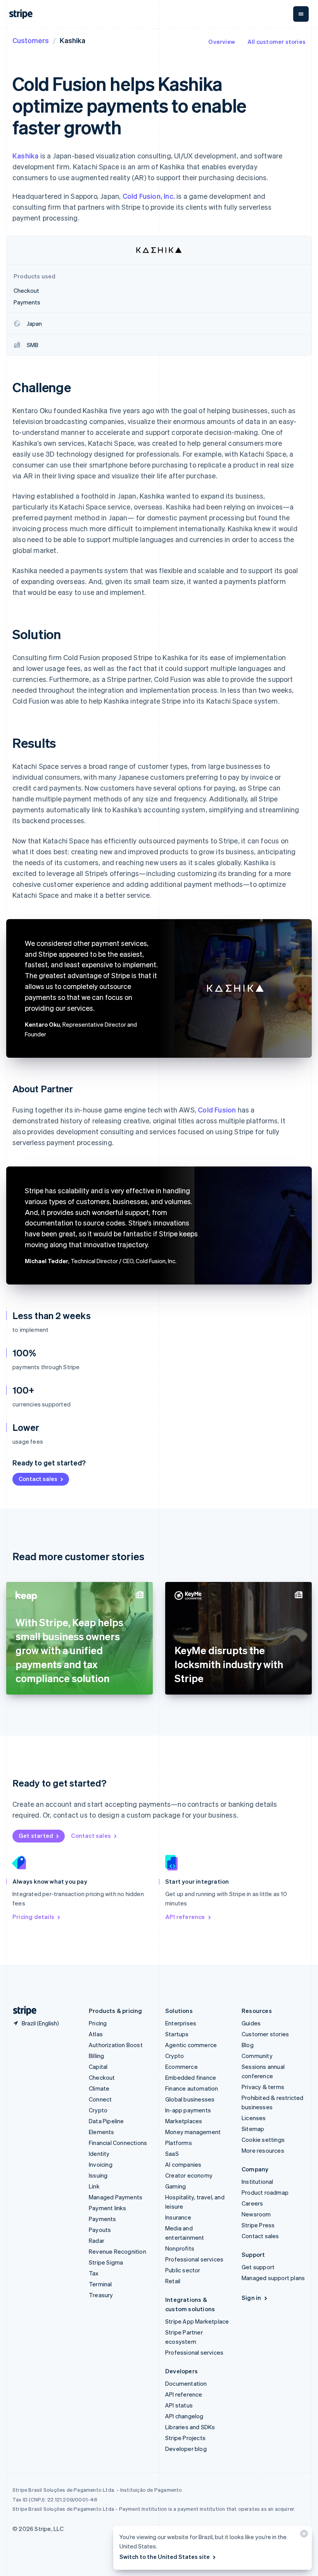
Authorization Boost (116, 2045)
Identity (99, 2154)
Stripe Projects (185, 2438)
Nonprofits (180, 2248)
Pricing (98, 2023)
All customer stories (277, 42)
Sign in (251, 2298)
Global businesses (190, 2099)
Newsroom (256, 2214)
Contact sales (38, 1479)
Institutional (258, 2181)
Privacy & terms (263, 2087)
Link (94, 2186)
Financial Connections (118, 2143)
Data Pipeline (106, 2121)
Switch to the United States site (165, 2557)
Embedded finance (191, 2077)
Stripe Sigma (106, 2262)
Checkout (102, 2077)
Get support (258, 2267)
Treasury (101, 2295)
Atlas (96, 2034)
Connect (100, 2099)
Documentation (186, 2383)
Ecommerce (181, 2067)
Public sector (183, 2270)
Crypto (98, 2110)
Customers (31, 40)
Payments (103, 2219)
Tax (94, 2273)
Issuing (98, 2175)
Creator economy (189, 2175)
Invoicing (101, 2164)
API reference (185, 1917)
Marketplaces (184, 2121)
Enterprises (181, 2023)
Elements (102, 2132)
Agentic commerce (191, 2045)
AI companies (183, 2164)
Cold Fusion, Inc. (149, 196)
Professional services (194, 2259)
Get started (36, 1836)
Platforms (179, 2143)
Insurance (178, 2217)
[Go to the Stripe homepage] (22, 2011)
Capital (98, 2067)
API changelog (184, 2416)
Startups (177, 2034)
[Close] (303, 2535)
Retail (173, 2281)
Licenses (254, 2118)
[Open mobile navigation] (301, 14)
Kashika (25, 156)
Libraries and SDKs (190, 2427)
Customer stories (265, 2034)
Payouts (100, 2230)
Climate (99, 2088)
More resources (263, 2150)
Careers (252, 2203)
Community (257, 2056)
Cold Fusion (217, 1110)
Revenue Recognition (118, 2251)
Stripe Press (258, 2225)
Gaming (175, 2186)
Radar (97, 2241)
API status (179, 2405)
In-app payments (188, 2110)
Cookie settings (263, 2140)
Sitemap (253, 2129)
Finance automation (192, 2088)
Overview (222, 42)
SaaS (172, 2154)
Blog (248, 2045)
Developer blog (186, 2449)
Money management (193, 2132)
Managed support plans (273, 2278)
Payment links (108, 2208)
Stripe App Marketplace (197, 2321)
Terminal (100, 2284)
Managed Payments (116, 2197)
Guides (251, 2023)
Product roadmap (265, 2192)
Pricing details (33, 1917)
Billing (96, 2056)
